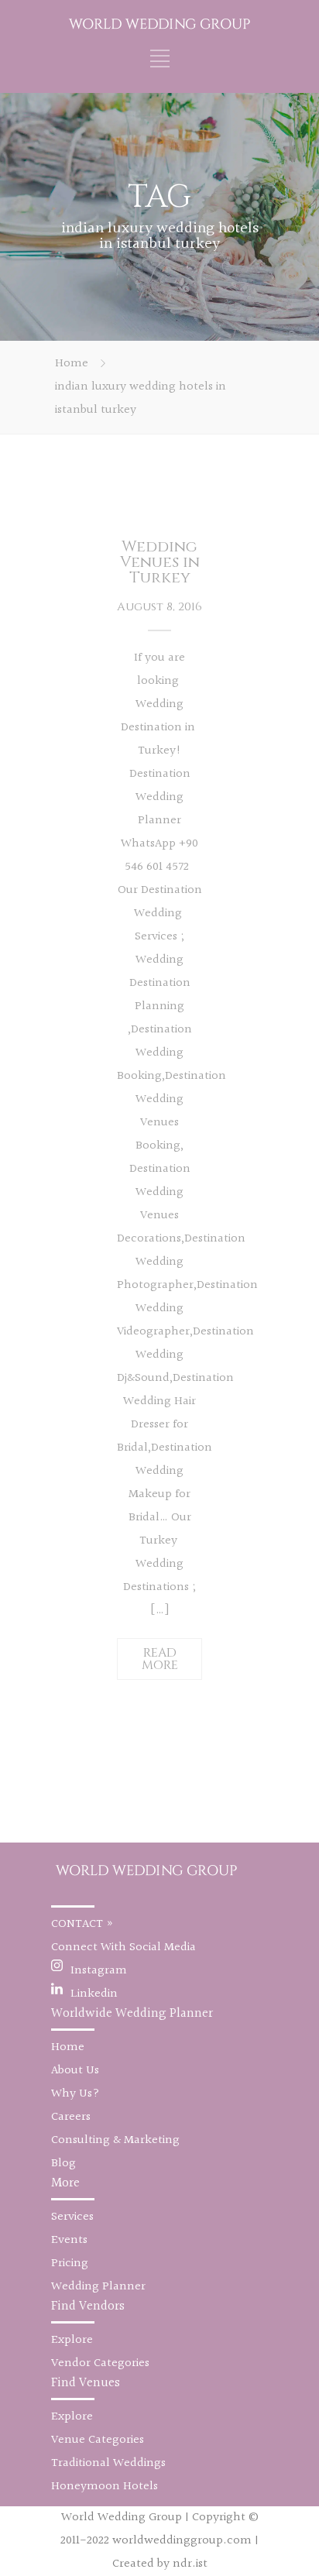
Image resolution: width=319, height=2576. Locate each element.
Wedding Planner (98, 2287)
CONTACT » (82, 1924)
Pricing (70, 2263)
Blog (63, 2164)
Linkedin (94, 1994)
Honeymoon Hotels (105, 2487)
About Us (75, 2071)
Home (72, 364)
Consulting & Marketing (115, 2140)
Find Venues (86, 2383)
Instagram (99, 1971)
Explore (72, 2340)
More (65, 2183)
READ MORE (160, 1659)
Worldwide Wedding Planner (132, 2013)
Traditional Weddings (108, 2463)
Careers (71, 2117)
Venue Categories (98, 2440)
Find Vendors (88, 2306)
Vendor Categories (100, 2363)
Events (69, 2240)
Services (72, 2217)
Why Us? (75, 2094)
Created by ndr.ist (160, 2564)
